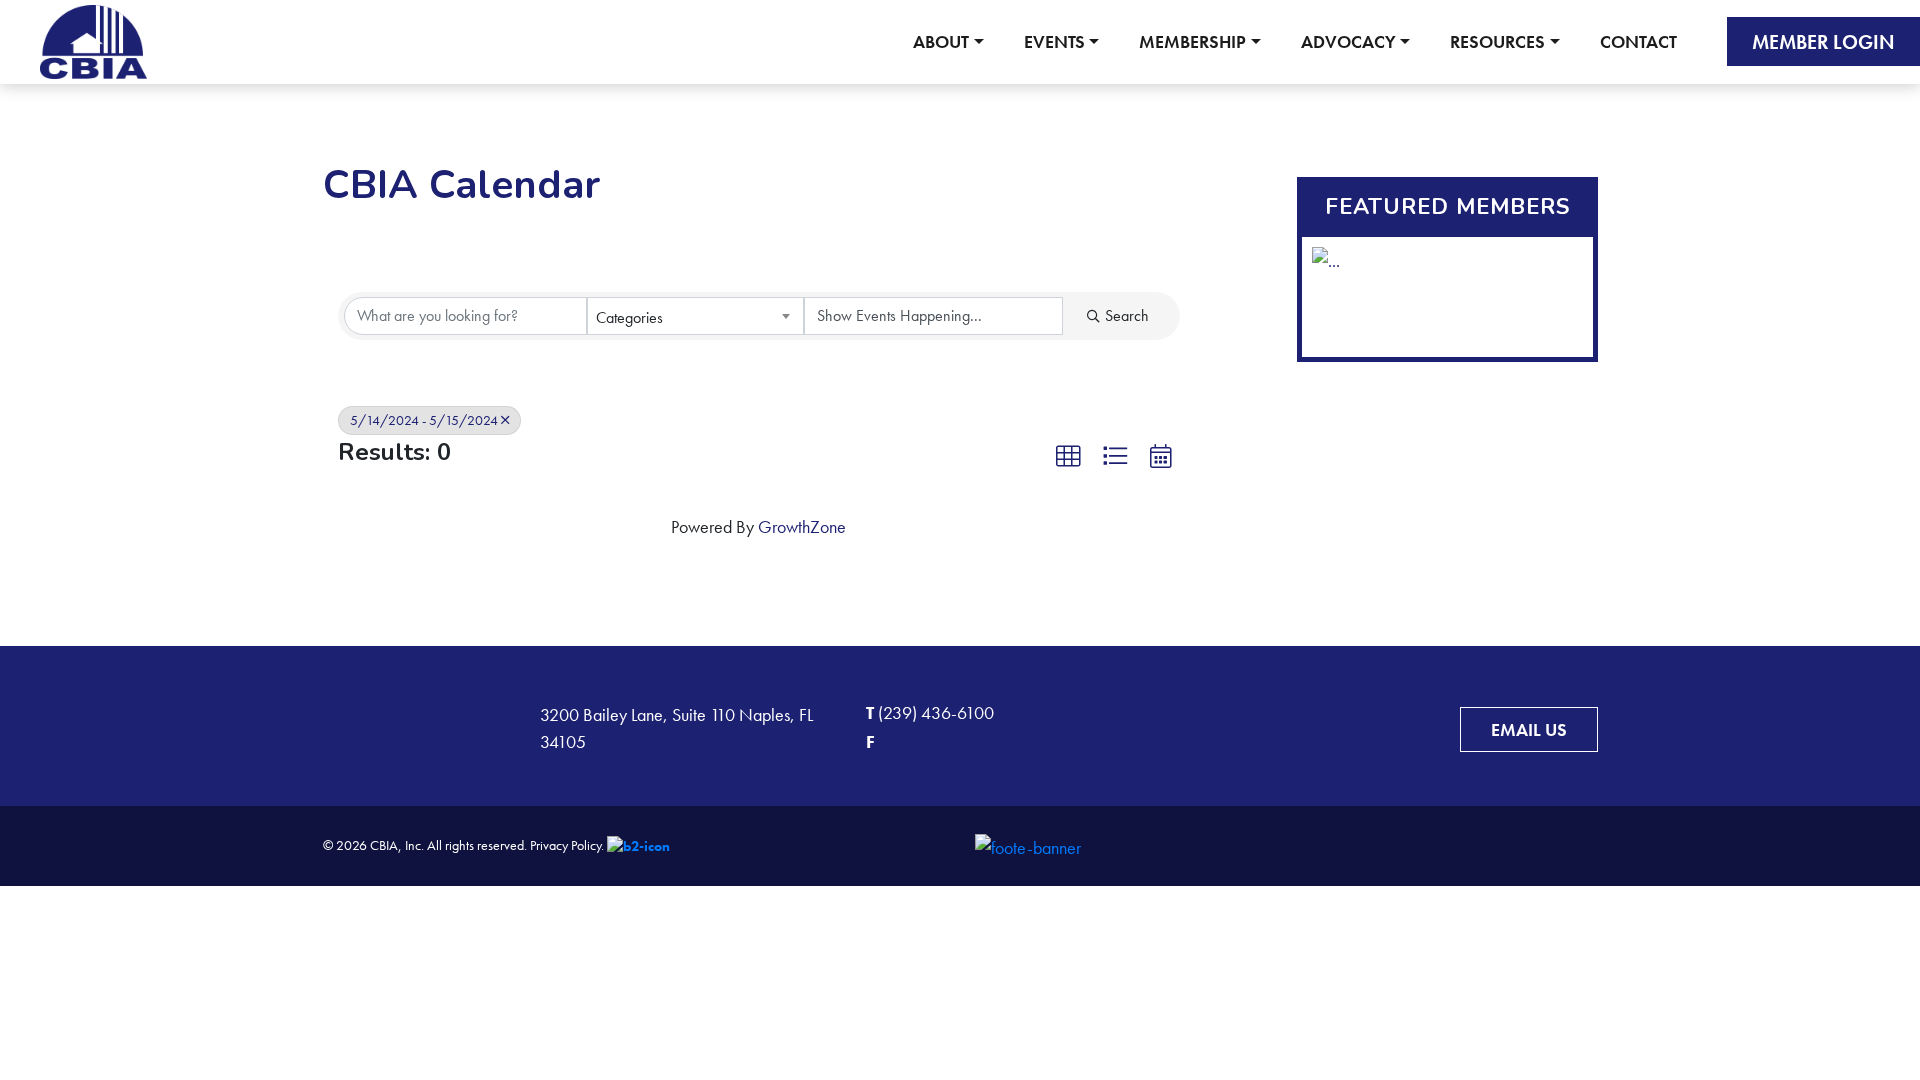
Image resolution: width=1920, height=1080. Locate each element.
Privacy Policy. (567, 845)
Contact (1638, 41)
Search (1127, 315)
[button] (1068, 456)
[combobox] (695, 316)
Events (1054, 41)
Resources (1497, 41)
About (941, 41)
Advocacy (1348, 41)
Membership (1192, 41)
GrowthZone (802, 526)
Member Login (1823, 42)
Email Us (1529, 729)
